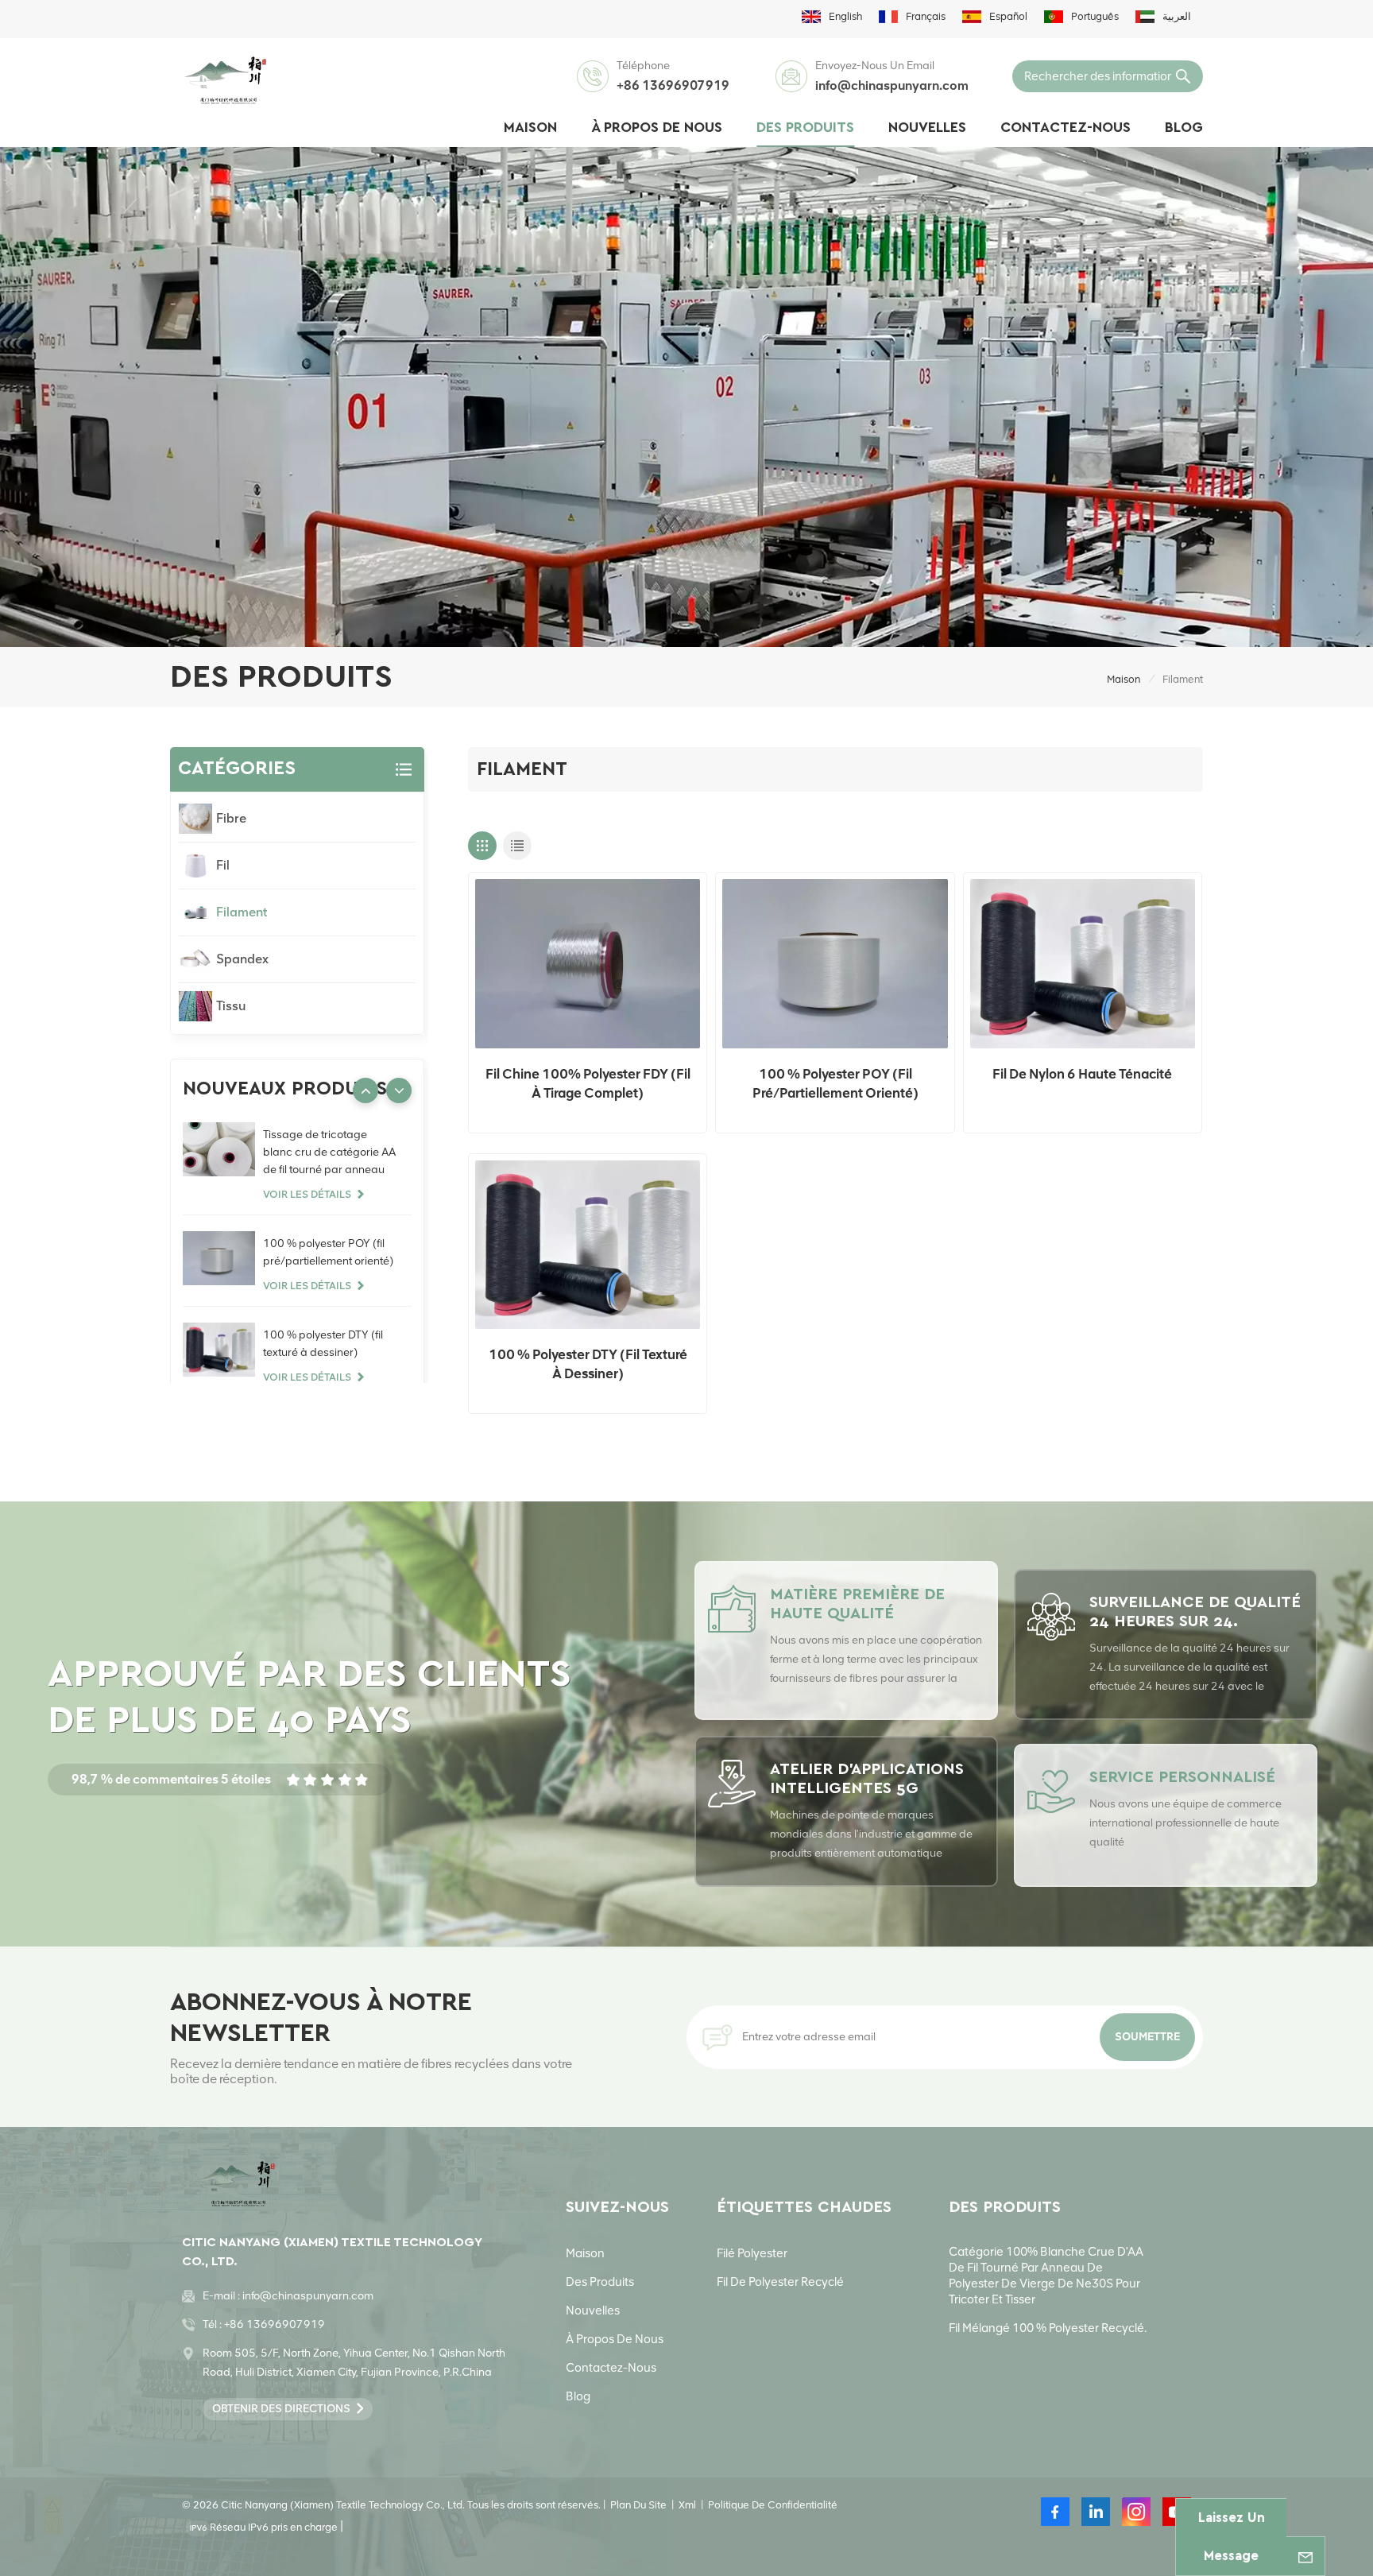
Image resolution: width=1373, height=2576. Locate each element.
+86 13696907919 (673, 85)
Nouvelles (927, 128)
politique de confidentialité (773, 2505)
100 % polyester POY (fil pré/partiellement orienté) (835, 1083)
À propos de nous (657, 128)
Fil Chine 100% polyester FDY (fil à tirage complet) (588, 1083)
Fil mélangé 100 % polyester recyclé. (1048, 2328)
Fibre (231, 818)
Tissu (231, 1006)
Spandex (242, 959)
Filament (242, 912)
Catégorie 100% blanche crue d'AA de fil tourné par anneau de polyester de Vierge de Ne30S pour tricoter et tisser (1046, 2276)
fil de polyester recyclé (780, 2282)
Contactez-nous (1066, 128)
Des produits (805, 128)
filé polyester (752, 2253)
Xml (687, 2505)
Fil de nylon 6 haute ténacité (1082, 1074)
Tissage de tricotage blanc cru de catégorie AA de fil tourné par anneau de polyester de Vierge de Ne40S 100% (329, 1153)
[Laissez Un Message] (1305, 2556)
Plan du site (638, 2505)
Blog (1184, 128)
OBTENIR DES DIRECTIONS (281, 2409)
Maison (530, 128)
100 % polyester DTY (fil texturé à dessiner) (588, 1364)
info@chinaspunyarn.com (892, 85)
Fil (223, 865)
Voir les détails (307, 1194)
